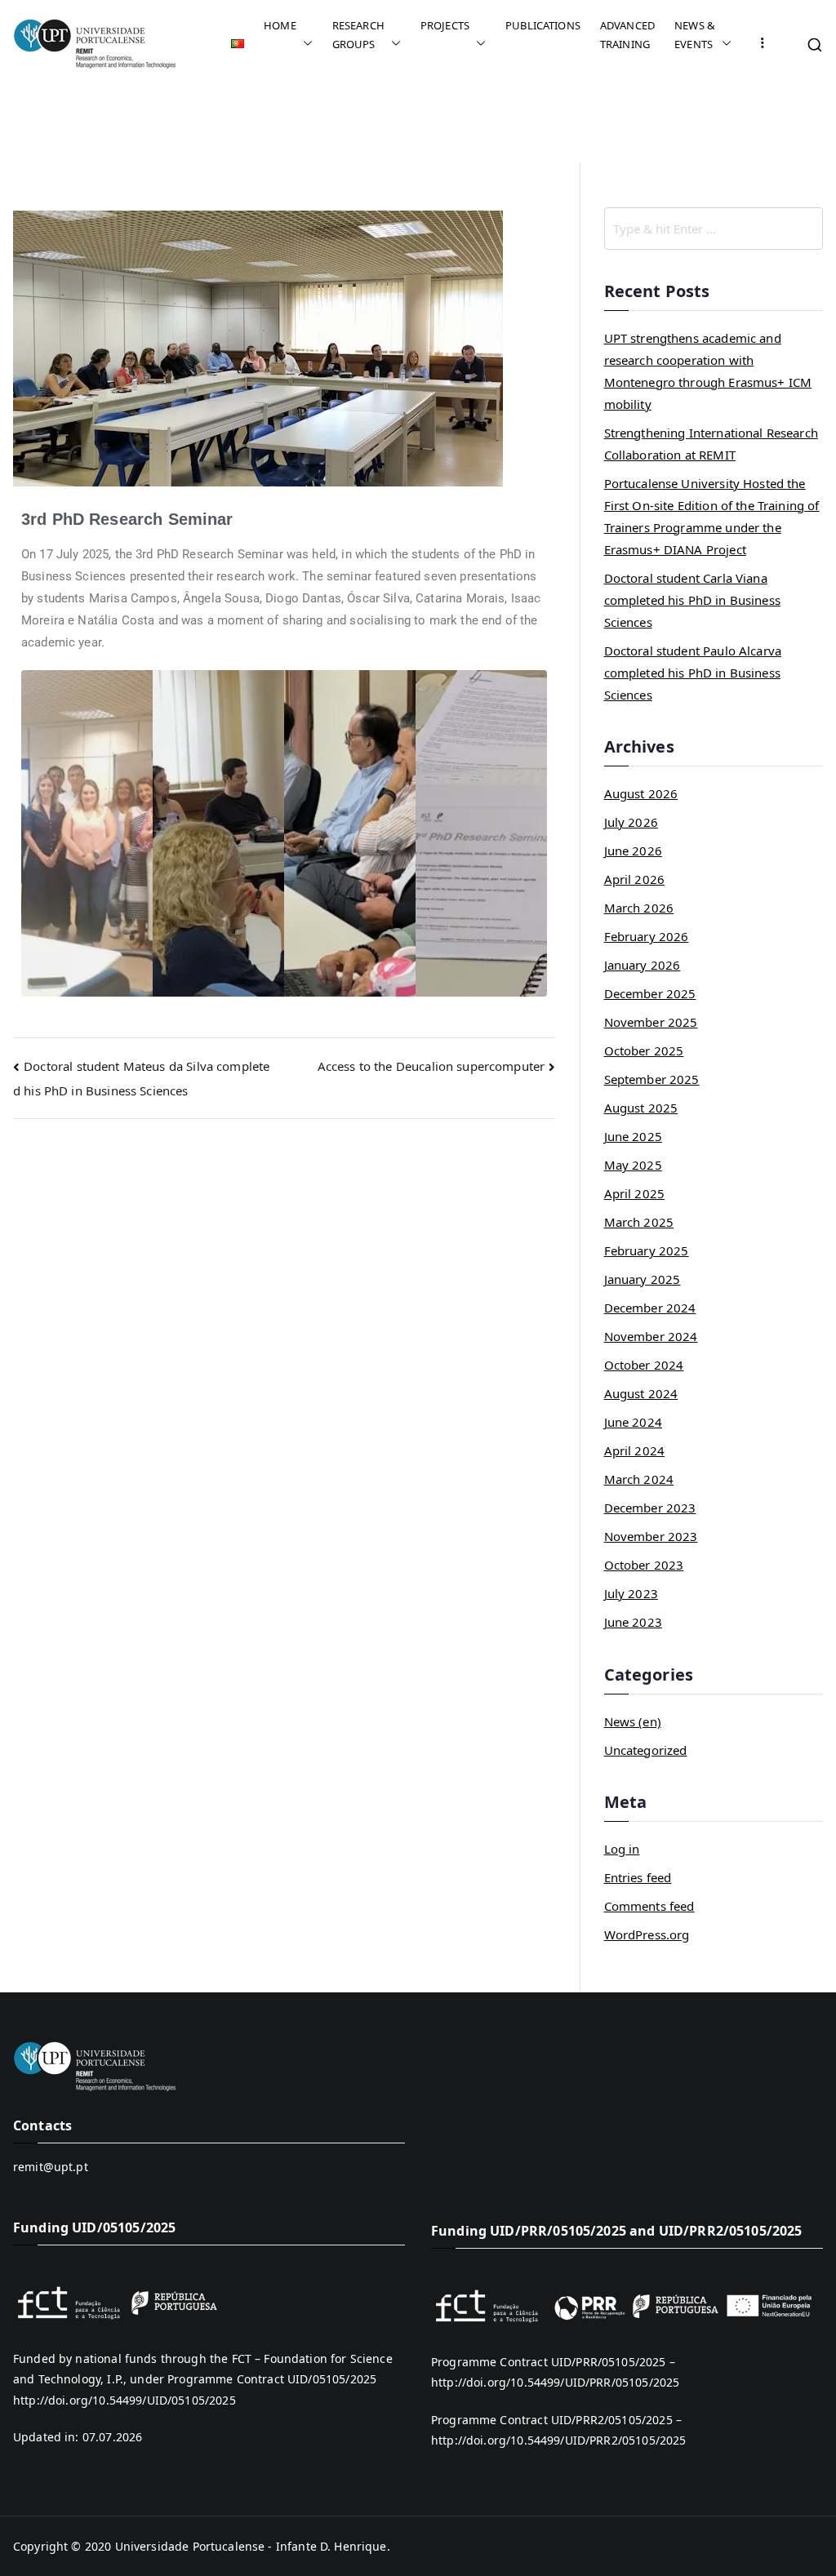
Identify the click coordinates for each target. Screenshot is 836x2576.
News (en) (633, 1721)
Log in (622, 1849)
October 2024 (644, 1365)
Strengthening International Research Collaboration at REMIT (711, 444)
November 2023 (651, 1536)
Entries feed (638, 1877)
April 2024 (635, 1450)
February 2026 (647, 936)
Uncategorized (646, 1750)
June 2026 (633, 851)
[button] (305, 44)
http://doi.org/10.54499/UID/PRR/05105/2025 (555, 2382)
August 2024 (641, 1393)
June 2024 (633, 1422)
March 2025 (639, 1222)
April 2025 (635, 1193)
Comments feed (649, 1906)
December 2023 (650, 1508)
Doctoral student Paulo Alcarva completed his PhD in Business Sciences (693, 673)
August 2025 (641, 1108)
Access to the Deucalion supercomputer (431, 1066)
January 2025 (643, 1279)
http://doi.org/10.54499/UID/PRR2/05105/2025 (558, 2440)
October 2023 (644, 1565)
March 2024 (639, 1479)
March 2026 (639, 908)
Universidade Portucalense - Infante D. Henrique (251, 2546)
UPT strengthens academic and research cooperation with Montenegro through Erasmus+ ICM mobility (708, 371)
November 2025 (651, 1022)
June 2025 (633, 1136)
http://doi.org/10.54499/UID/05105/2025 (125, 2400)
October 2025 (644, 1050)
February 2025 (647, 1250)
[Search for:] (714, 229)
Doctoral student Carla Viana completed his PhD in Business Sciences (692, 600)
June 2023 (633, 1622)
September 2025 (652, 1079)
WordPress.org (647, 1934)
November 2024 (651, 1336)
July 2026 (631, 822)
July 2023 (631, 1593)
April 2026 (635, 879)
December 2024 (650, 1308)
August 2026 (641, 793)
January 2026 (643, 965)
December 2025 (650, 993)
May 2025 (633, 1165)
